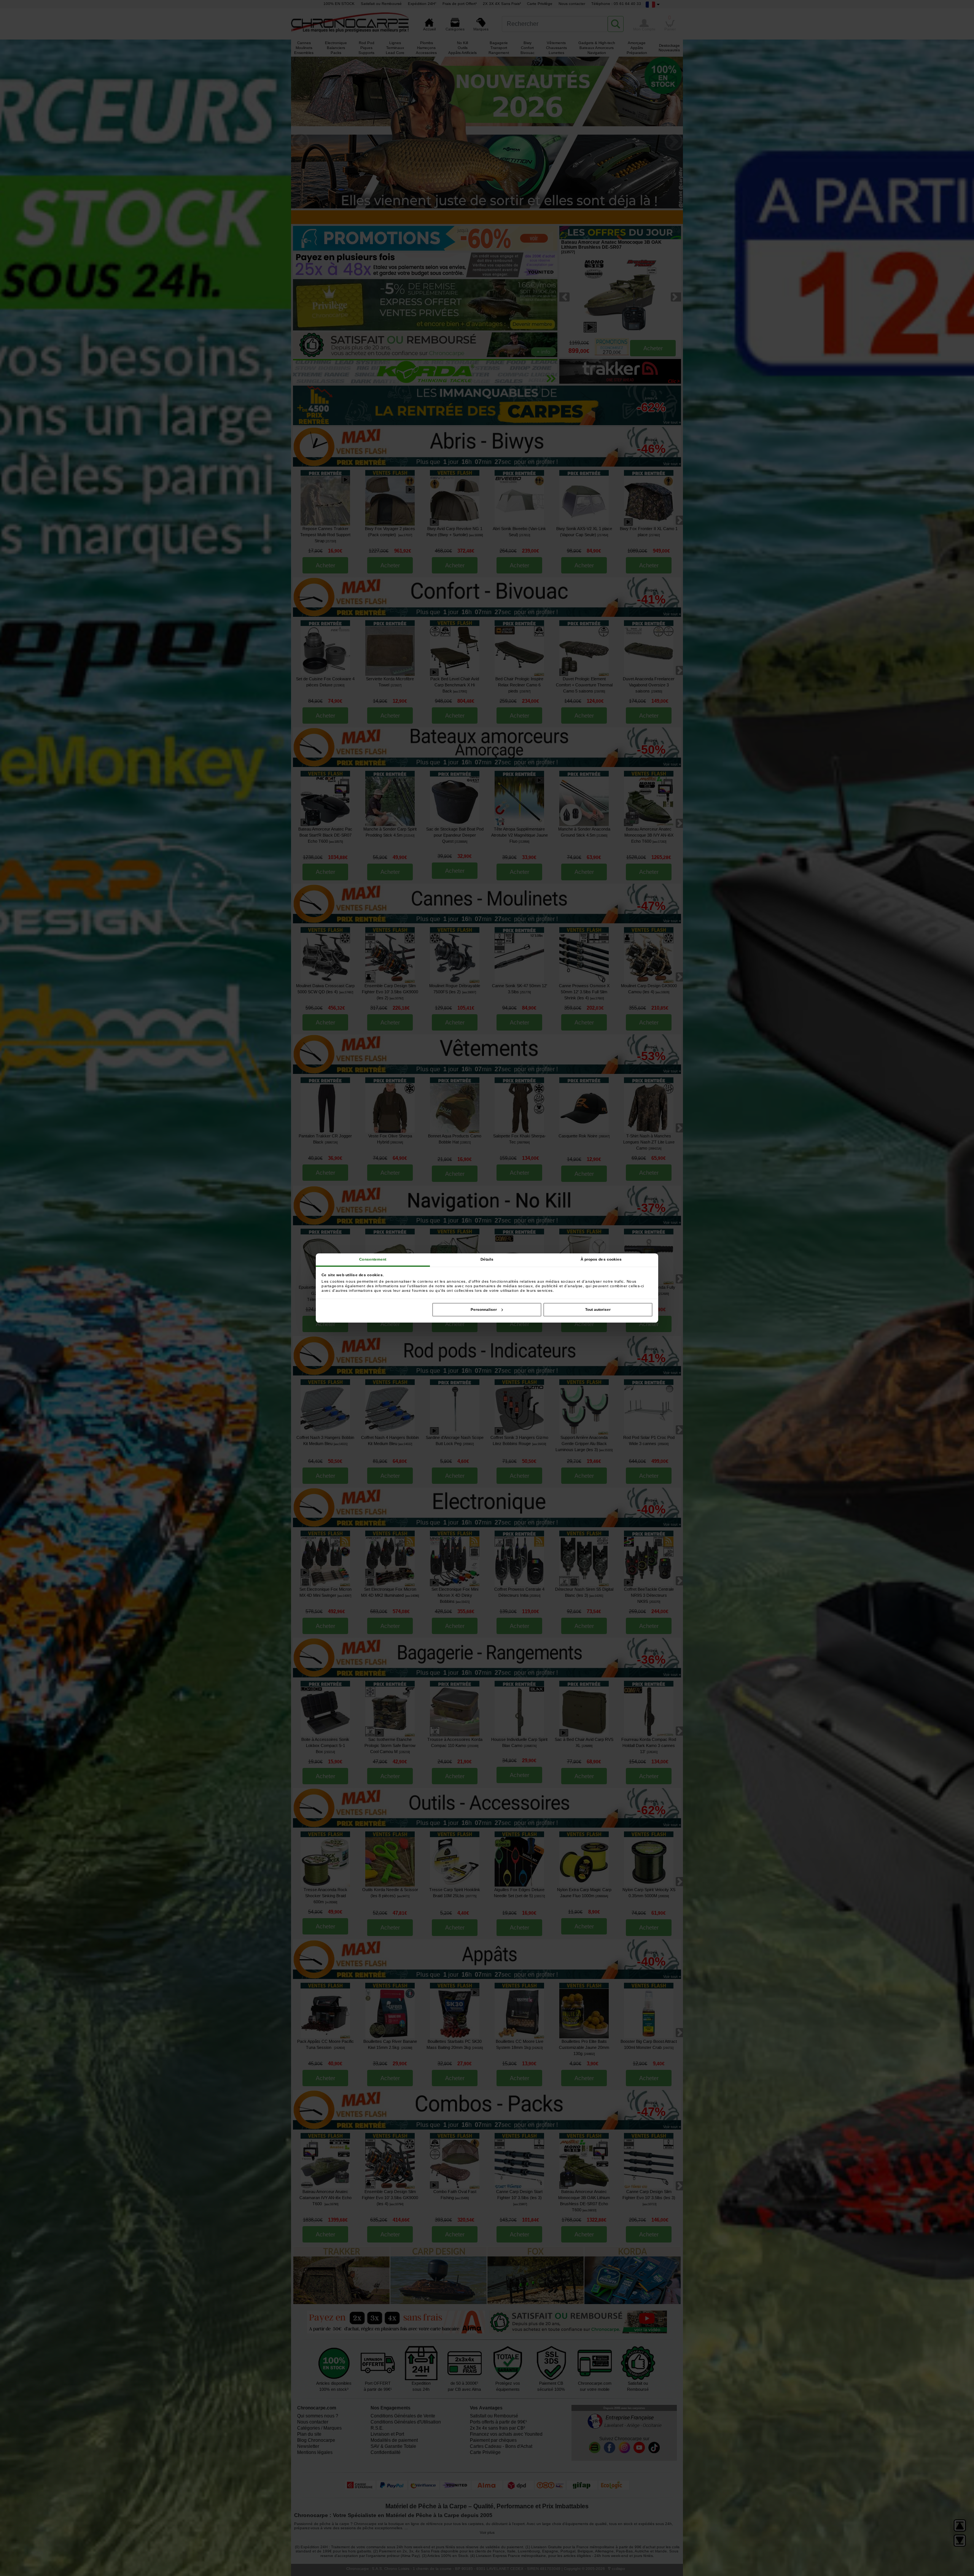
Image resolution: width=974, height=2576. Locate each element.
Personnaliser (484, 1309)
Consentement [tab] (373, 1259)
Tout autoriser (598, 1309)
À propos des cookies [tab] (601, 1259)
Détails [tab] (487, 1259)
